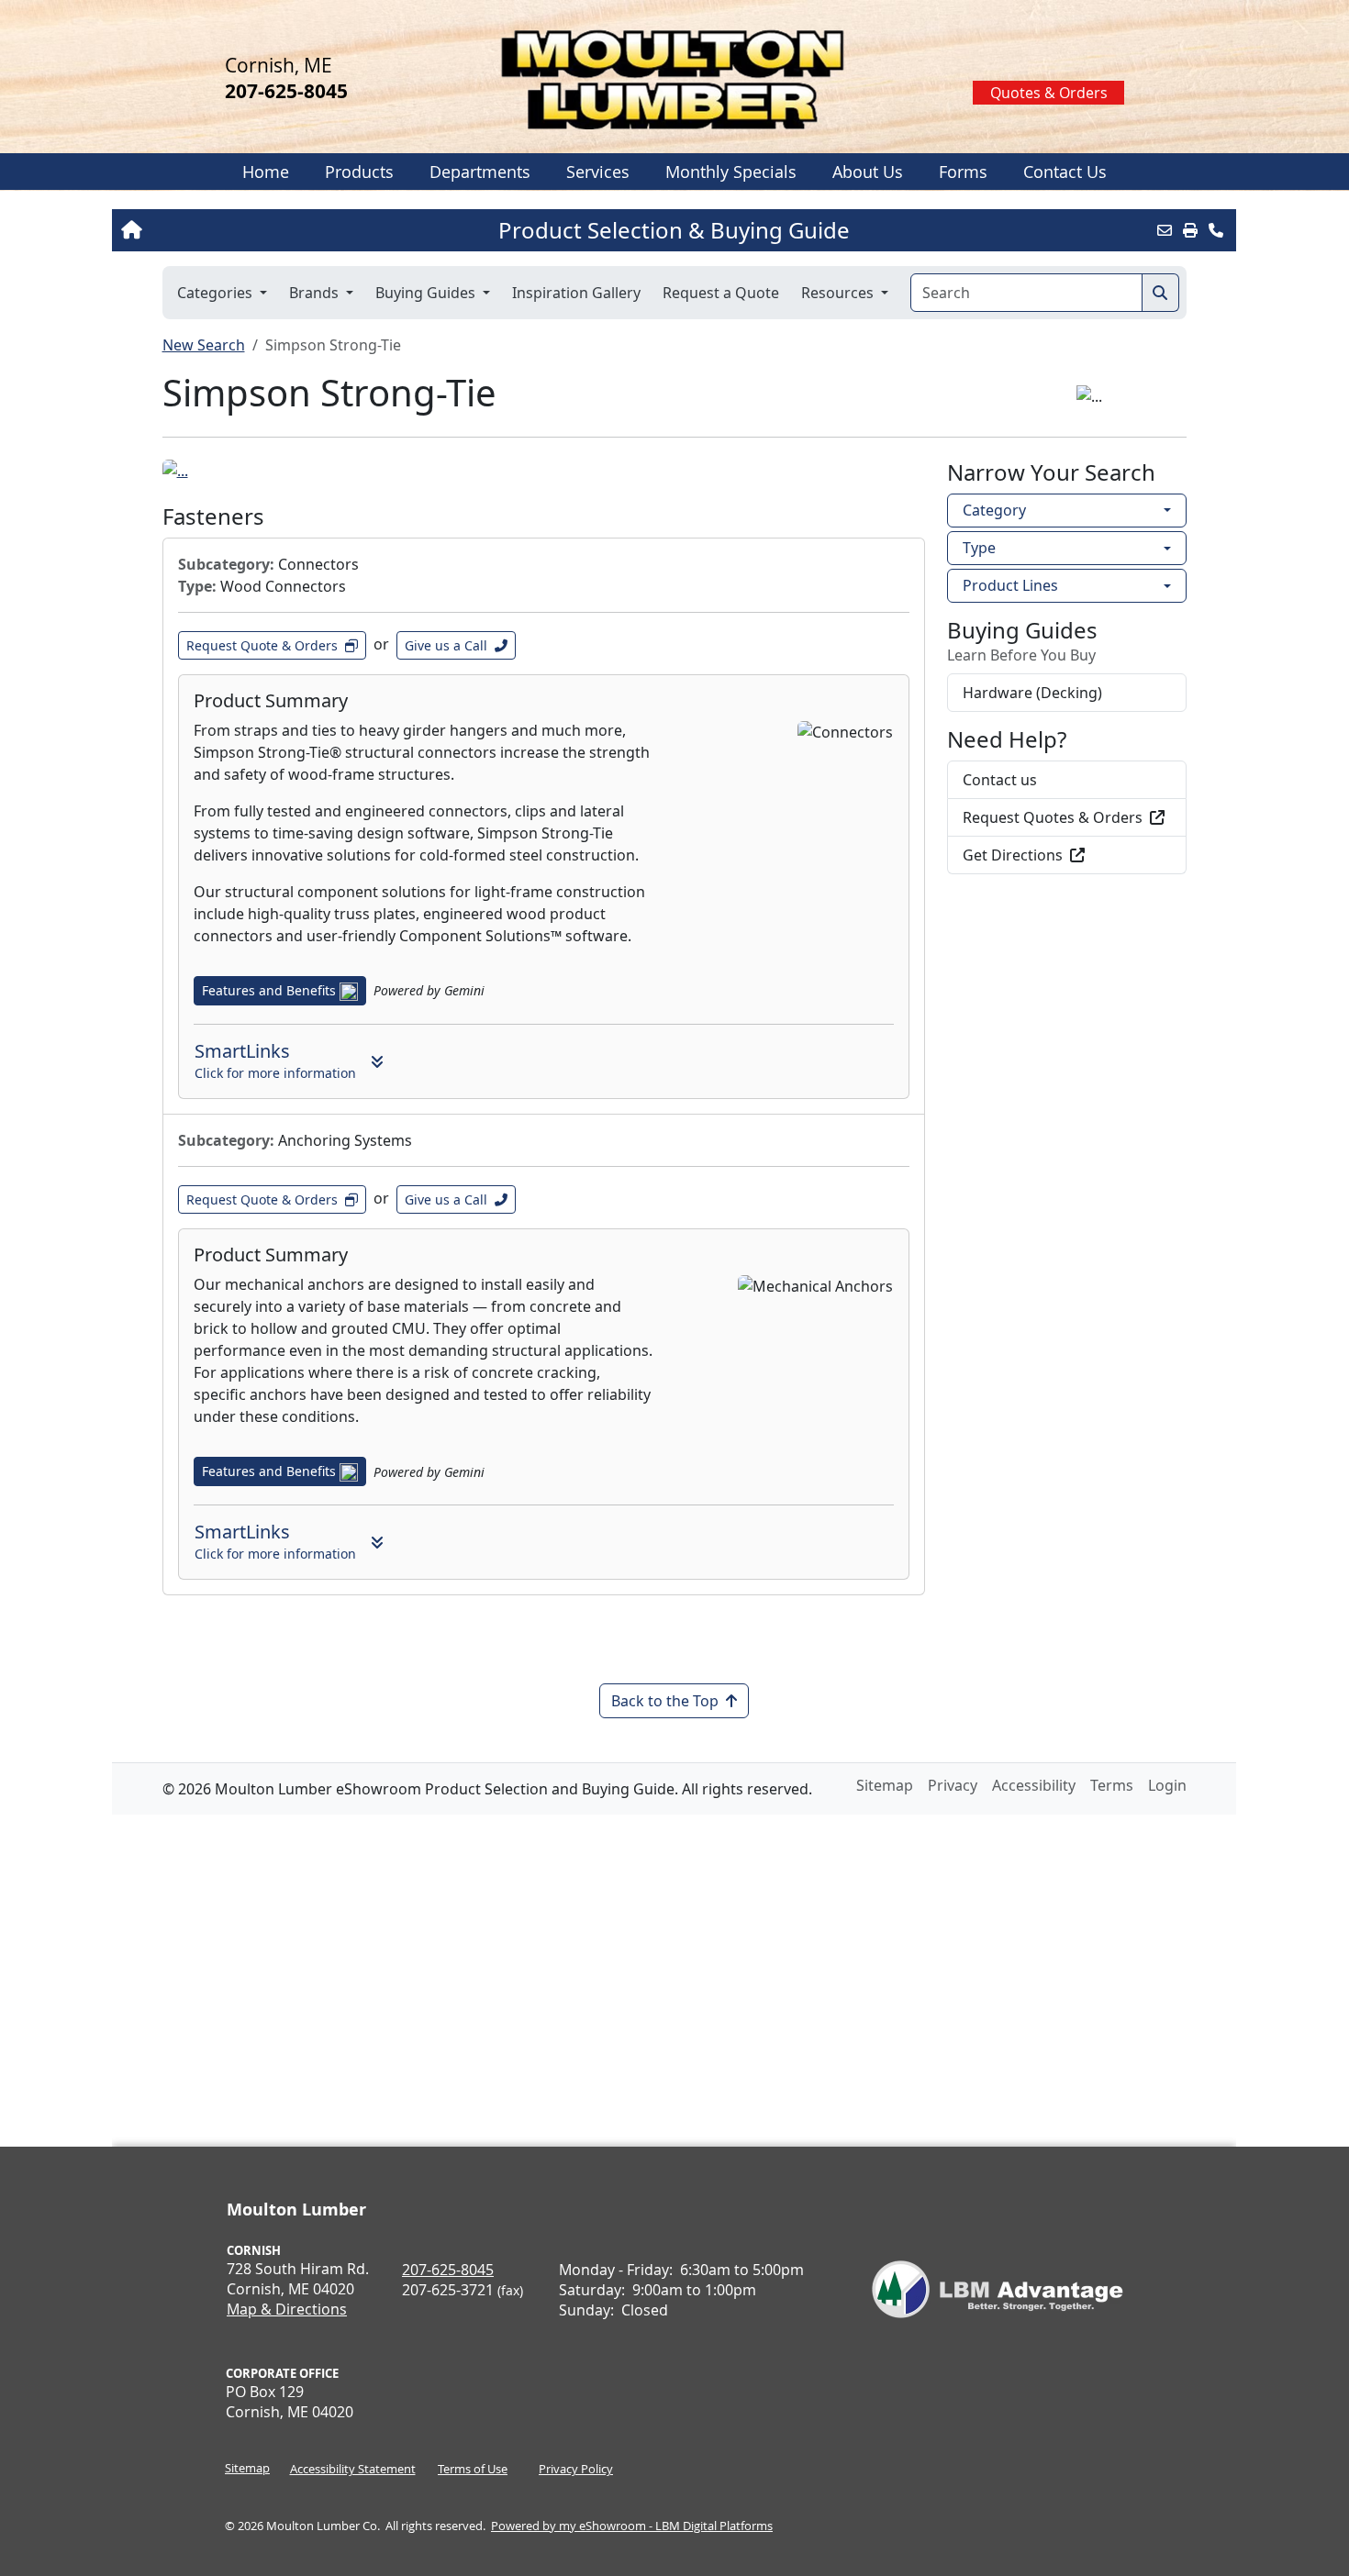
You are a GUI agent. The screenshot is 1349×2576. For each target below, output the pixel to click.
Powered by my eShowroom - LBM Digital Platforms (632, 2526)
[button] (359, 172)
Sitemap (247, 2468)
